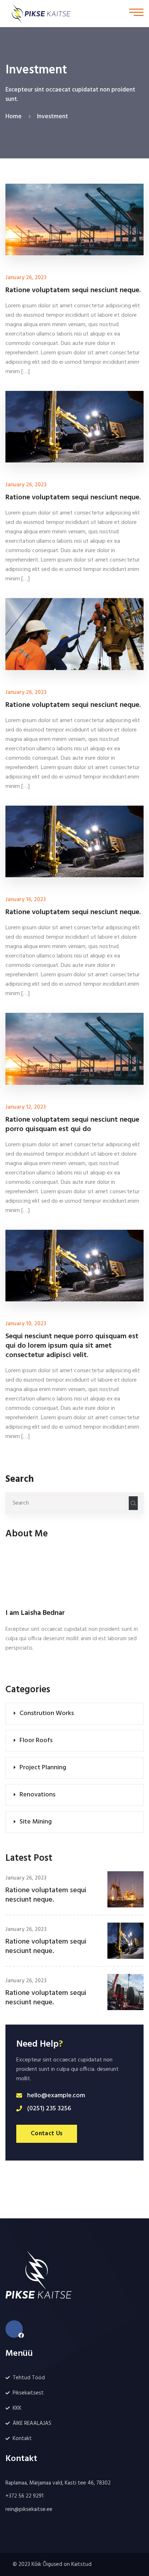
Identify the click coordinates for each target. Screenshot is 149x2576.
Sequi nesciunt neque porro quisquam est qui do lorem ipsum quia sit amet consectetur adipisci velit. (72, 1346)
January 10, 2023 (26, 1324)
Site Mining (36, 1822)
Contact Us (47, 2134)
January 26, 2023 (26, 1878)
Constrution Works (47, 1713)
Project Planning (43, 1768)
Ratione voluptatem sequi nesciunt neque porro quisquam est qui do (72, 1125)
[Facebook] (14, 2329)
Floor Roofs (36, 1741)
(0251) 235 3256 (49, 2109)
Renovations (37, 1795)
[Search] (133, 1503)
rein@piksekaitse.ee (29, 2509)
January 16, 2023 (25, 900)
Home (15, 117)
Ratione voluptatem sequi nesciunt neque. (46, 1895)
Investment (52, 117)
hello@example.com (56, 2096)
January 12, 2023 (25, 1107)
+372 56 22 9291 (24, 2496)
